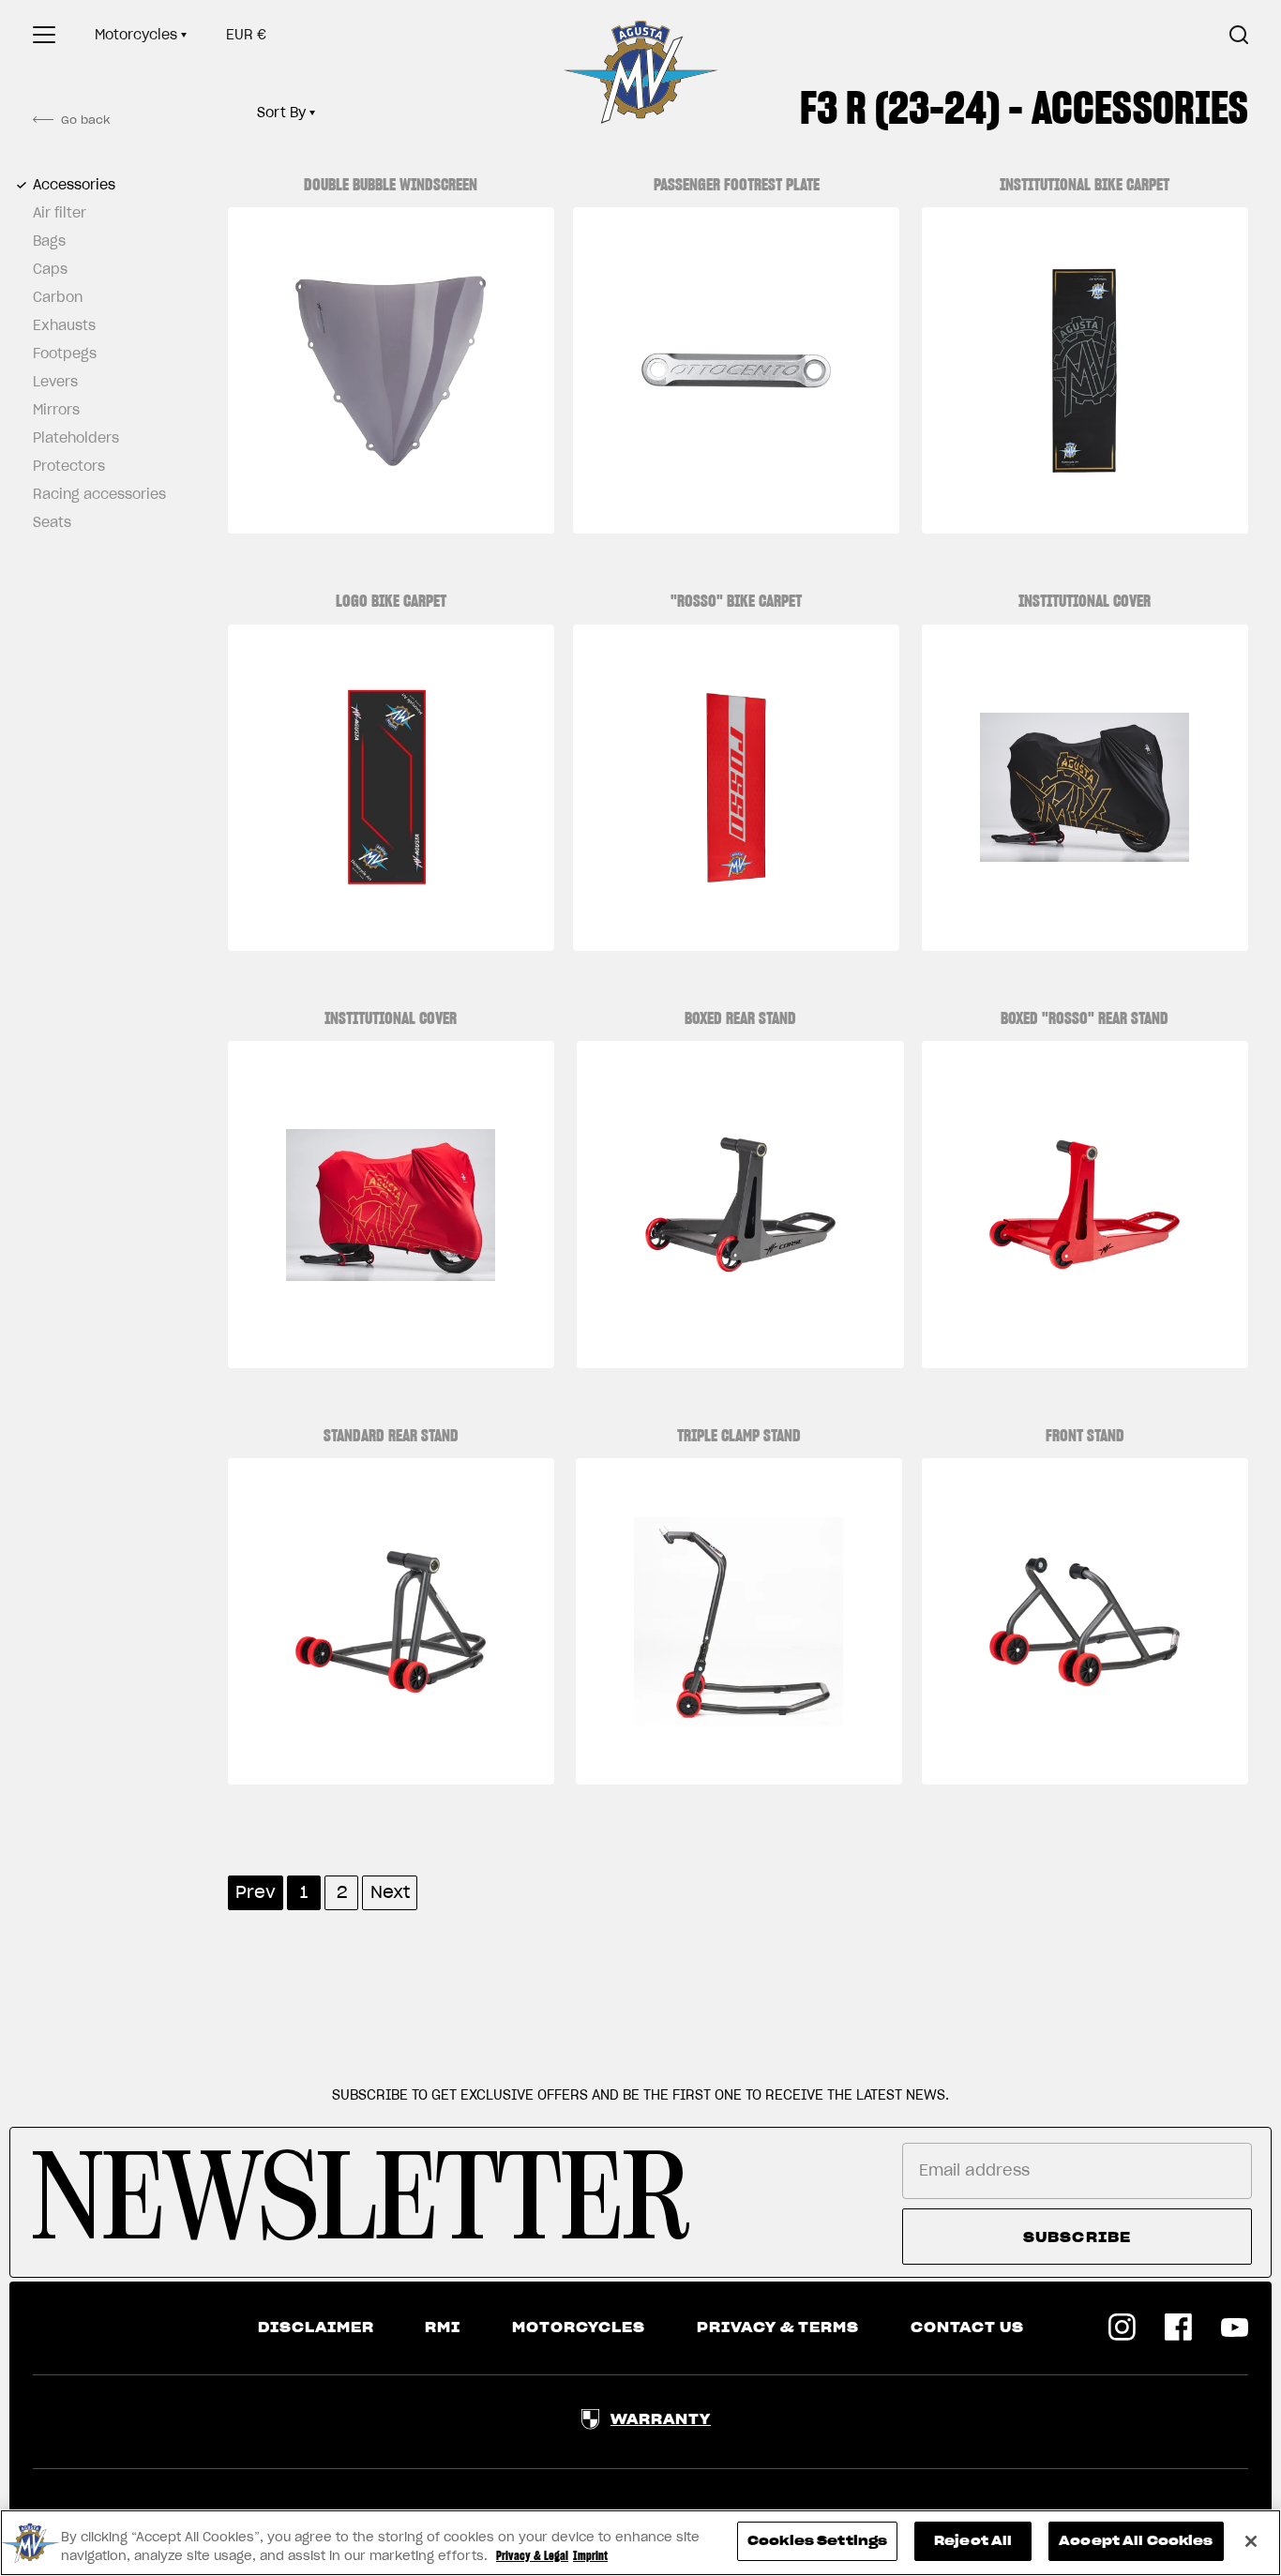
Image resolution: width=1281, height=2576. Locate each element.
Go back (85, 120)
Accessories (74, 185)
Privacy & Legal (532, 2556)
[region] (640, 2543)
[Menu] (44, 35)
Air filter (60, 213)
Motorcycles (136, 35)
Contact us (967, 2327)
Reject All (973, 2541)
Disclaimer (316, 2327)
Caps (50, 269)
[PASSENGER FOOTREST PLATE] (736, 370)
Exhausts (64, 325)
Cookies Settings (817, 2541)
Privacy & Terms (778, 2327)
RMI (443, 2327)
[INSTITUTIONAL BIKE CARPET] (1085, 370)
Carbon (58, 297)
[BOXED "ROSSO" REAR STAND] (1085, 1204)
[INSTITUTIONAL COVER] (1085, 788)
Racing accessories (94, 494)
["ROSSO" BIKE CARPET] (736, 788)
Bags (49, 241)
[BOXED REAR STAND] (740, 1204)
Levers (55, 382)
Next (390, 1892)
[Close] (1251, 2541)
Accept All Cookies (1136, 2541)
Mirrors (56, 410)
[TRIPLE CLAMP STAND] (739, 1621)
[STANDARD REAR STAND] (391, 1621)
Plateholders (76, 438)
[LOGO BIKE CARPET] (391, 788)
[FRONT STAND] (1085, 1621)
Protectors (69, 466)
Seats (52, 522)
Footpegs (65, 354)
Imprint (590, 2556)
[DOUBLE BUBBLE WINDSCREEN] (391, 370)
